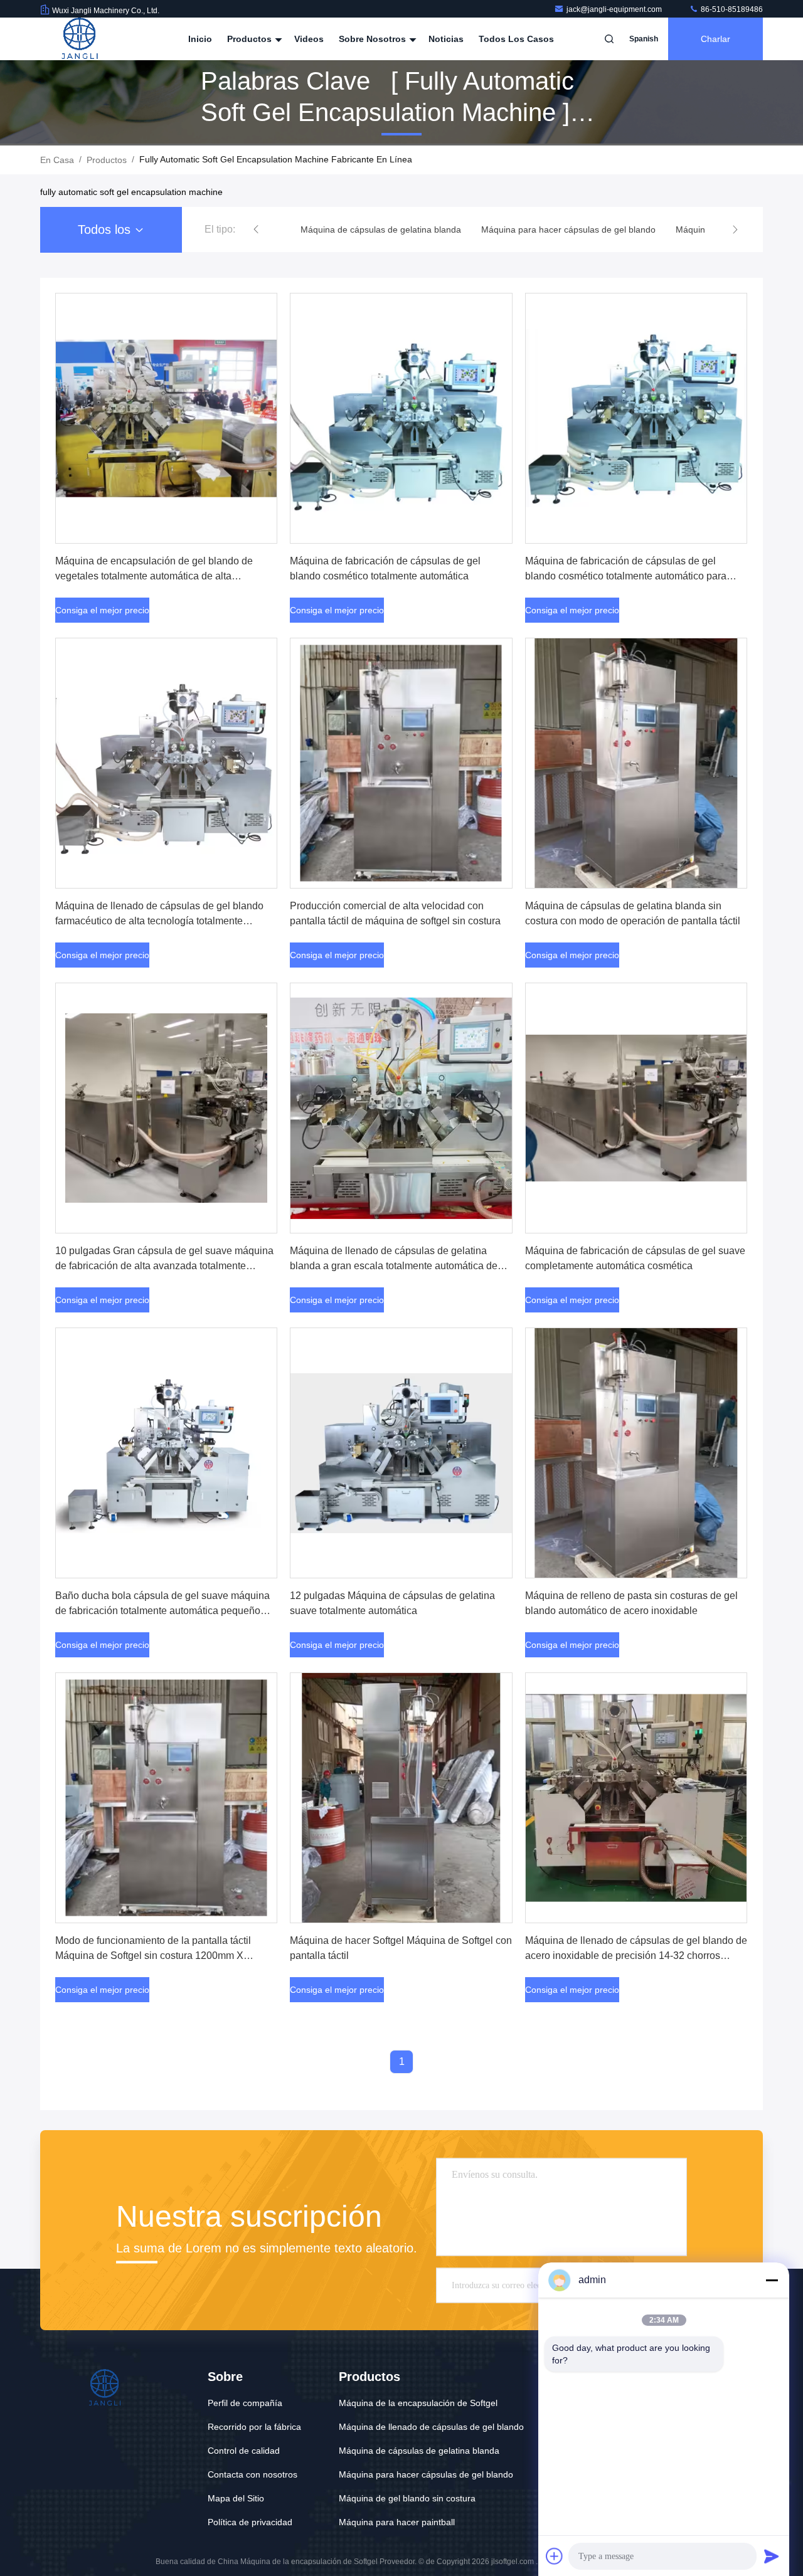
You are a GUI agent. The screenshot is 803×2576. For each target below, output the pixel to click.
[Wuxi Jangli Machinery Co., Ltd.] (80, 39)
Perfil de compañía (245, 2403)
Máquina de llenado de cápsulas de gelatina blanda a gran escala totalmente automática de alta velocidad (394, 1266)
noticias (446, 39)
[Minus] (772, 2280)
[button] (256, 230)
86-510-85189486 (731, 9)
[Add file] (555, 2556)
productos (107, 160)
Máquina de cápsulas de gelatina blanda (419, 2451)
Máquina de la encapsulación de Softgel (418, 2403)
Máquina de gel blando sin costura (407, 2498)
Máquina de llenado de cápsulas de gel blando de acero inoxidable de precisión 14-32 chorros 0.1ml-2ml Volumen (636, 1956)
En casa (57, 160)
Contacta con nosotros (253, 2474)
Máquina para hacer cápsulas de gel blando (426, 2474)
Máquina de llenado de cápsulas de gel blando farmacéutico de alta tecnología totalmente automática (159, 921)
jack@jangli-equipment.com (615, 9)
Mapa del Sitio (236, 2498)
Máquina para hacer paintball (397, 2522)
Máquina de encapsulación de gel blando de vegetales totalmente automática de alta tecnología (154, 576)
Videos (309, 39)
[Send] (772, 2556)
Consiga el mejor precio (102, 610)
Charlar (715, 39)
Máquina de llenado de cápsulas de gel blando (431, 2427)
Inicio (200, 39)
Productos (251, 39)
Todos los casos (516, 39)
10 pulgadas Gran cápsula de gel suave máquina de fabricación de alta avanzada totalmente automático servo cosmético (164, 1266)
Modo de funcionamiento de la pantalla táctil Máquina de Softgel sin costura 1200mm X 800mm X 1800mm (153, 1956)
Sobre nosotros (374, 39)
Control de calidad (244, 2451)
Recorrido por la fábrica (254, 2427)
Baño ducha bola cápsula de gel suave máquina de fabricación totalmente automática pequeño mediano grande (162, 1611)
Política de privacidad (250, 2522)
